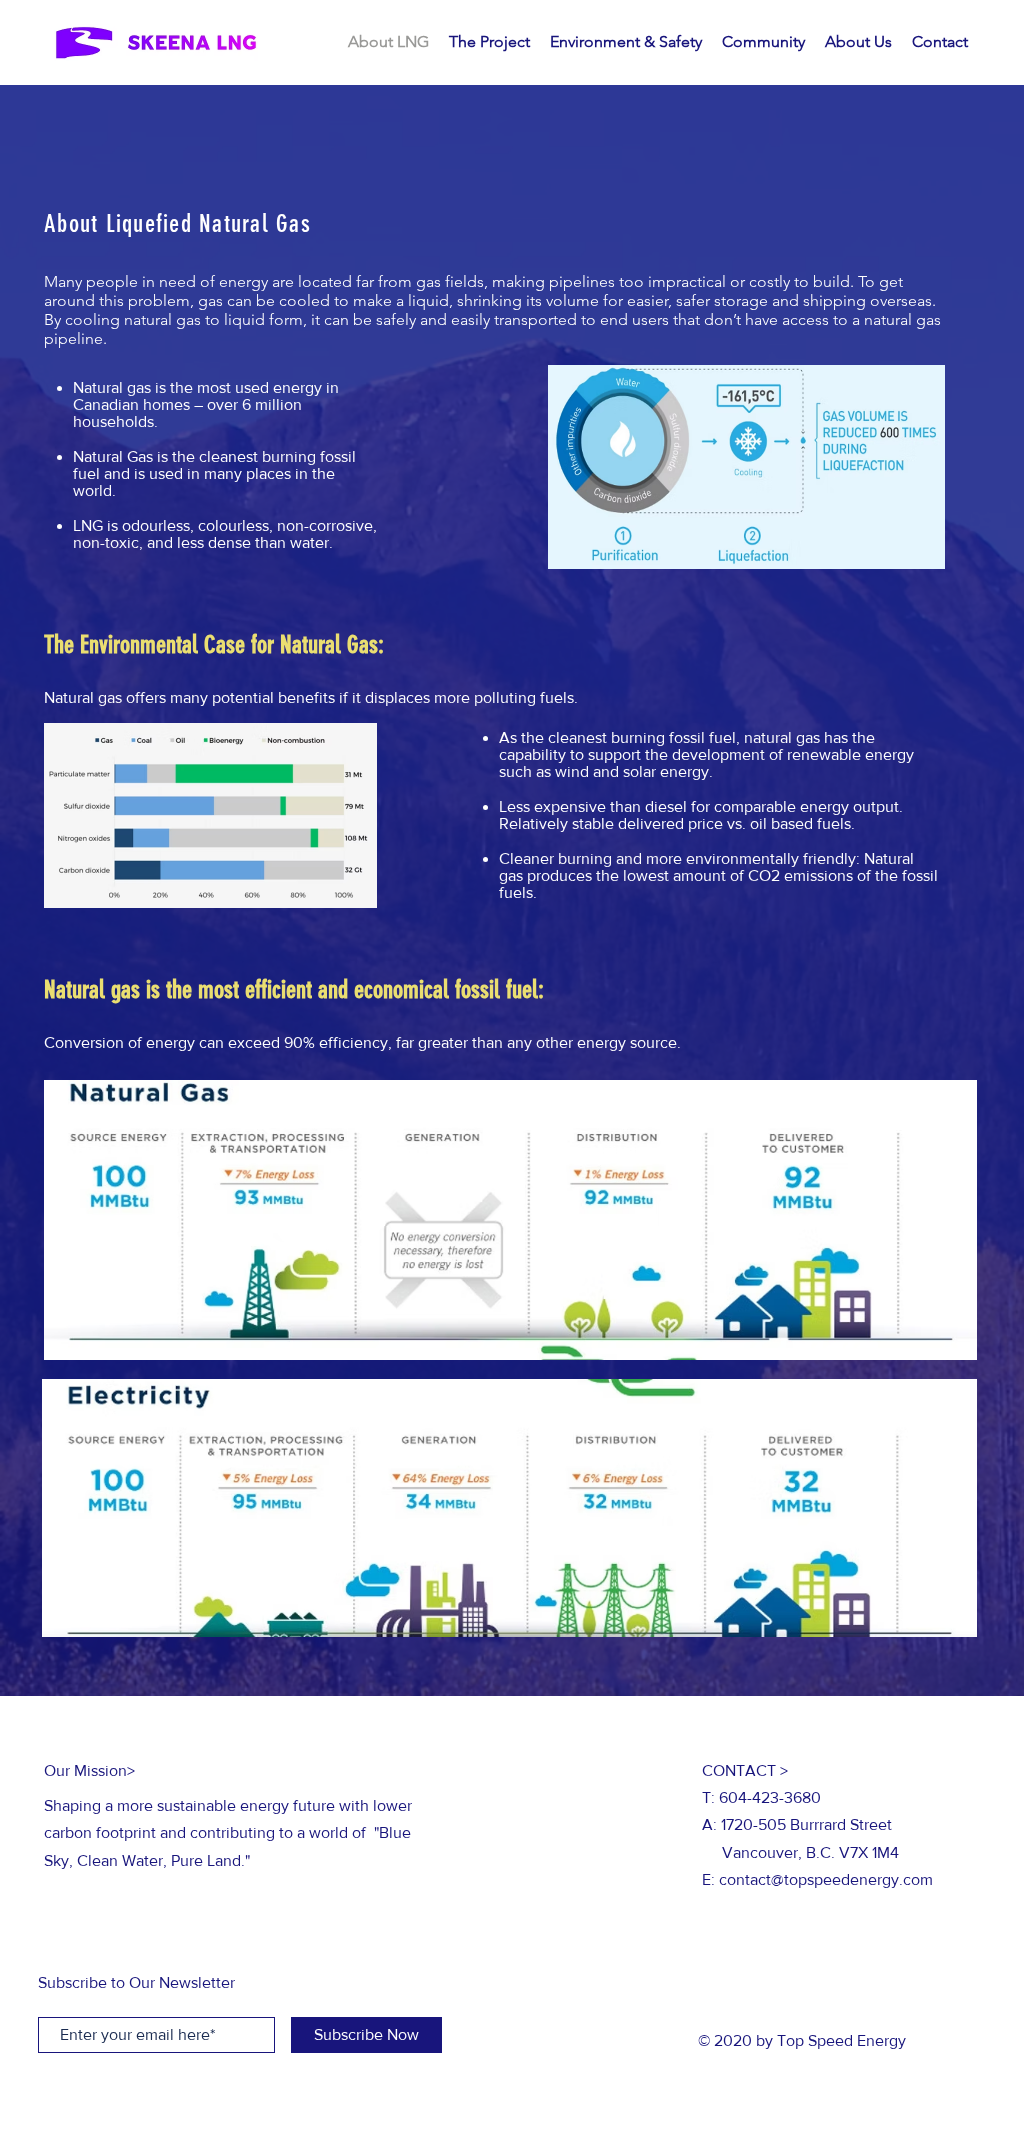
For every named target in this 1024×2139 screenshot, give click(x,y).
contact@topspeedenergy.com (826, 1879)
